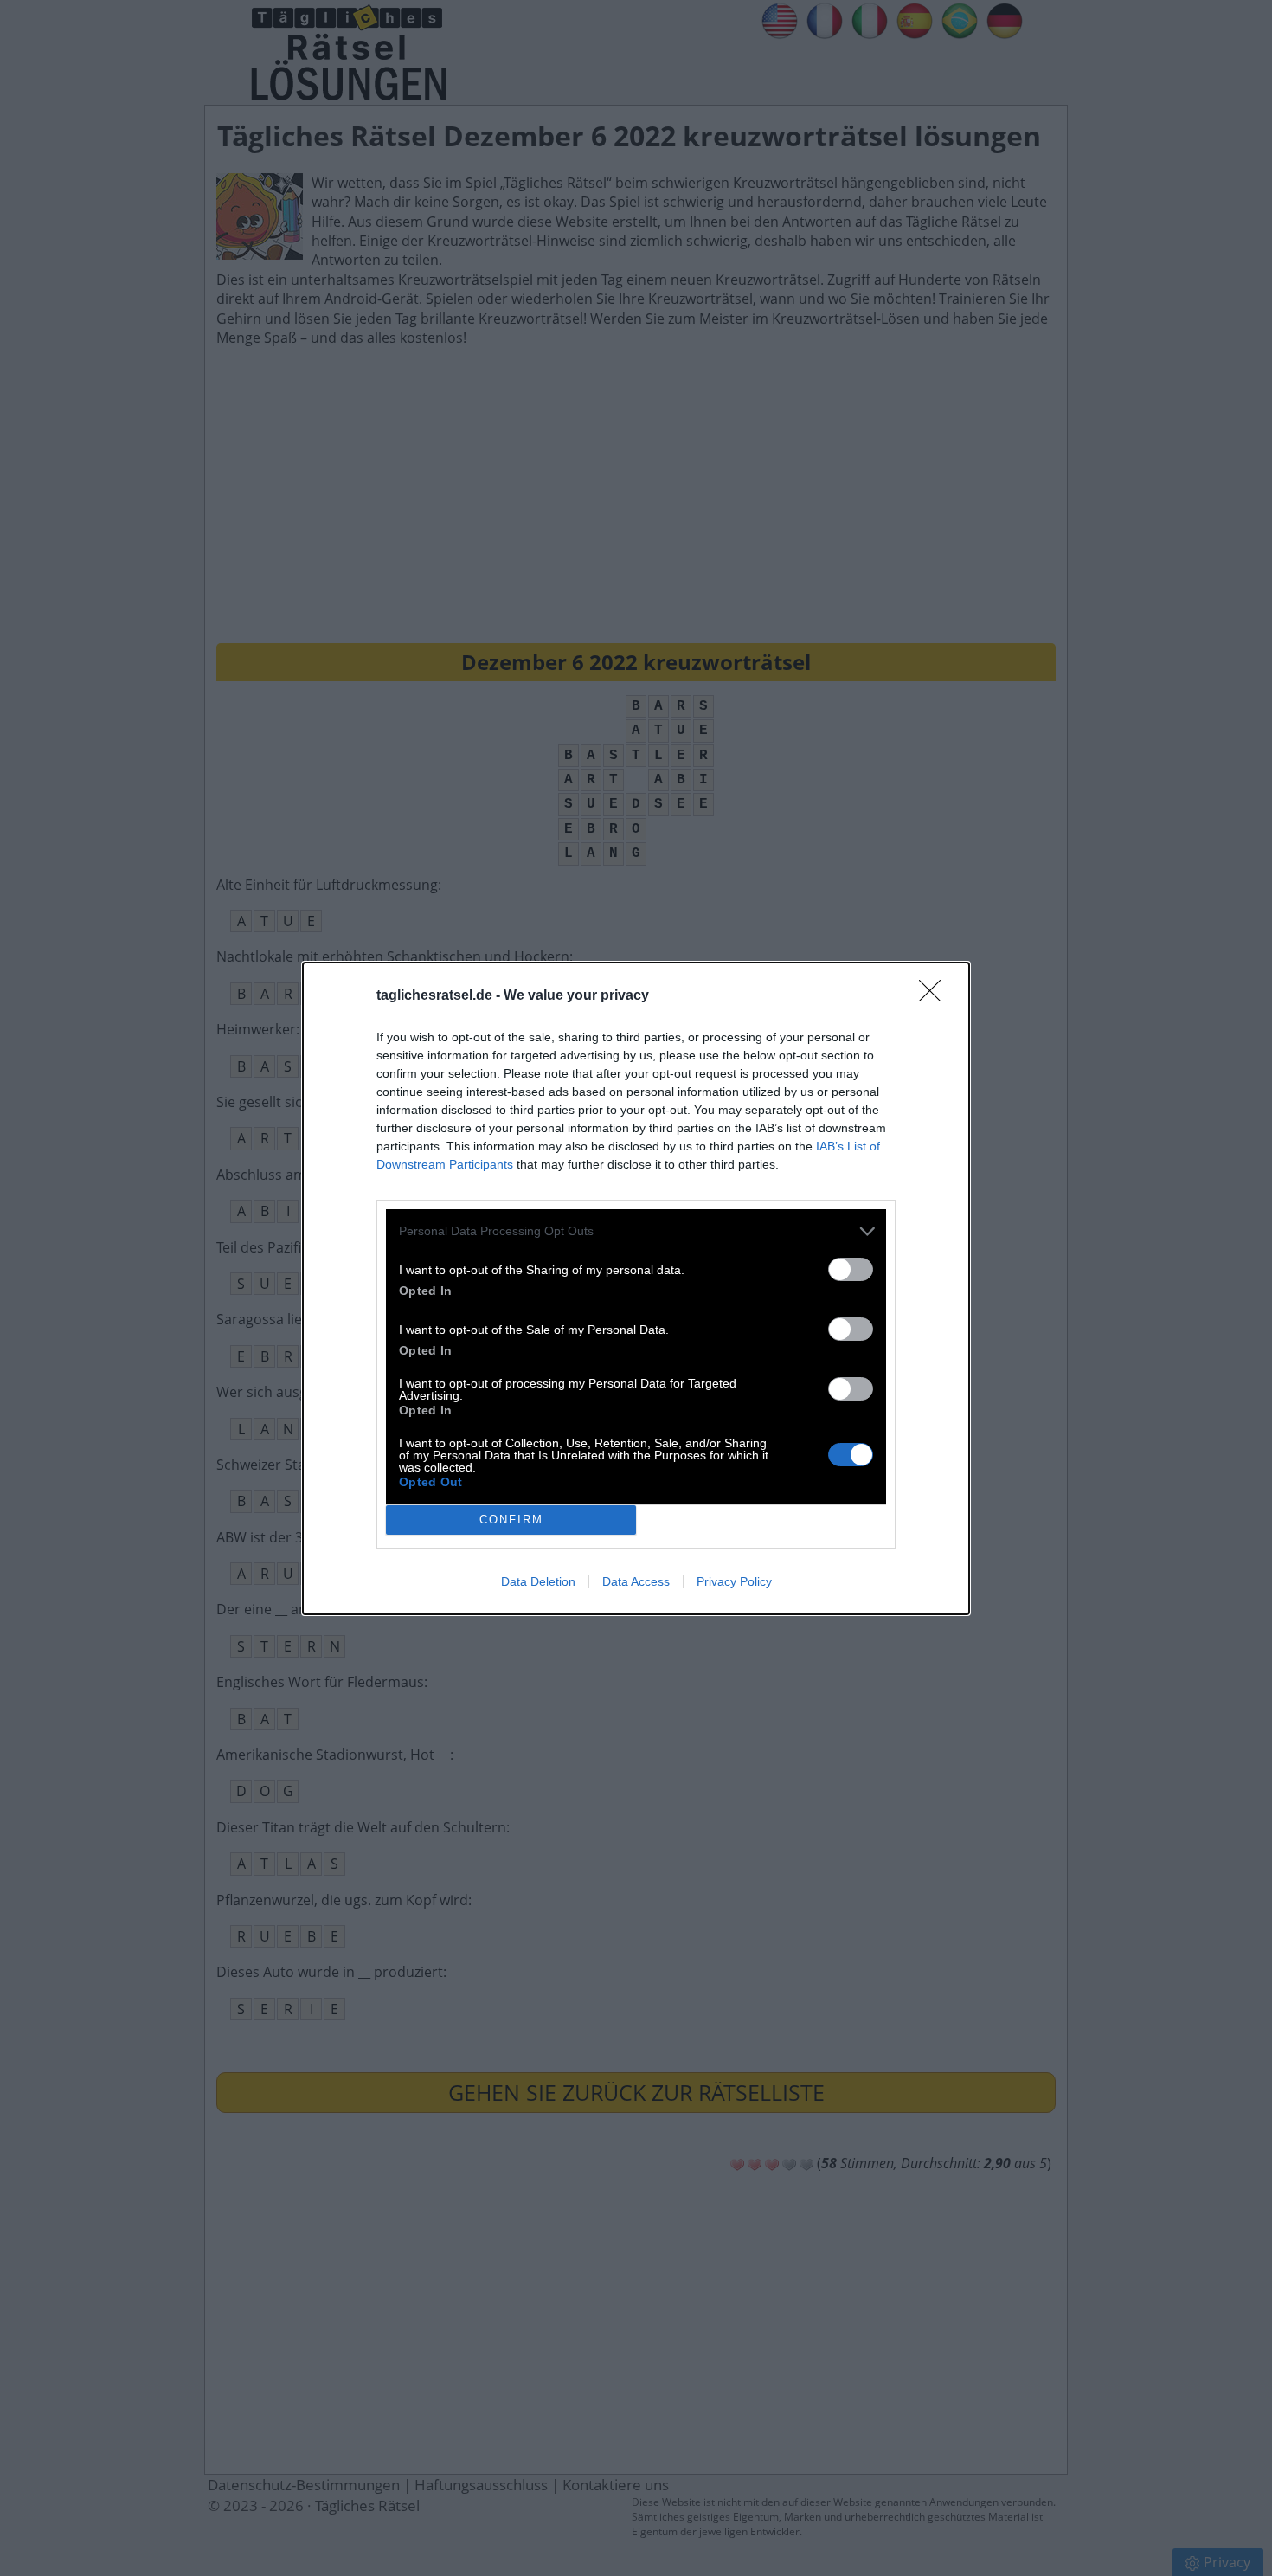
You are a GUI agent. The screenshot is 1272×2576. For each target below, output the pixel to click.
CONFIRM (511, 1520)
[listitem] (636, 1231)
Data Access (636, 1581)
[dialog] (636, 1288)
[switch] (851, 1269)
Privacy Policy (734, 1581)
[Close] (935, 996)
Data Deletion (538, 1581)
